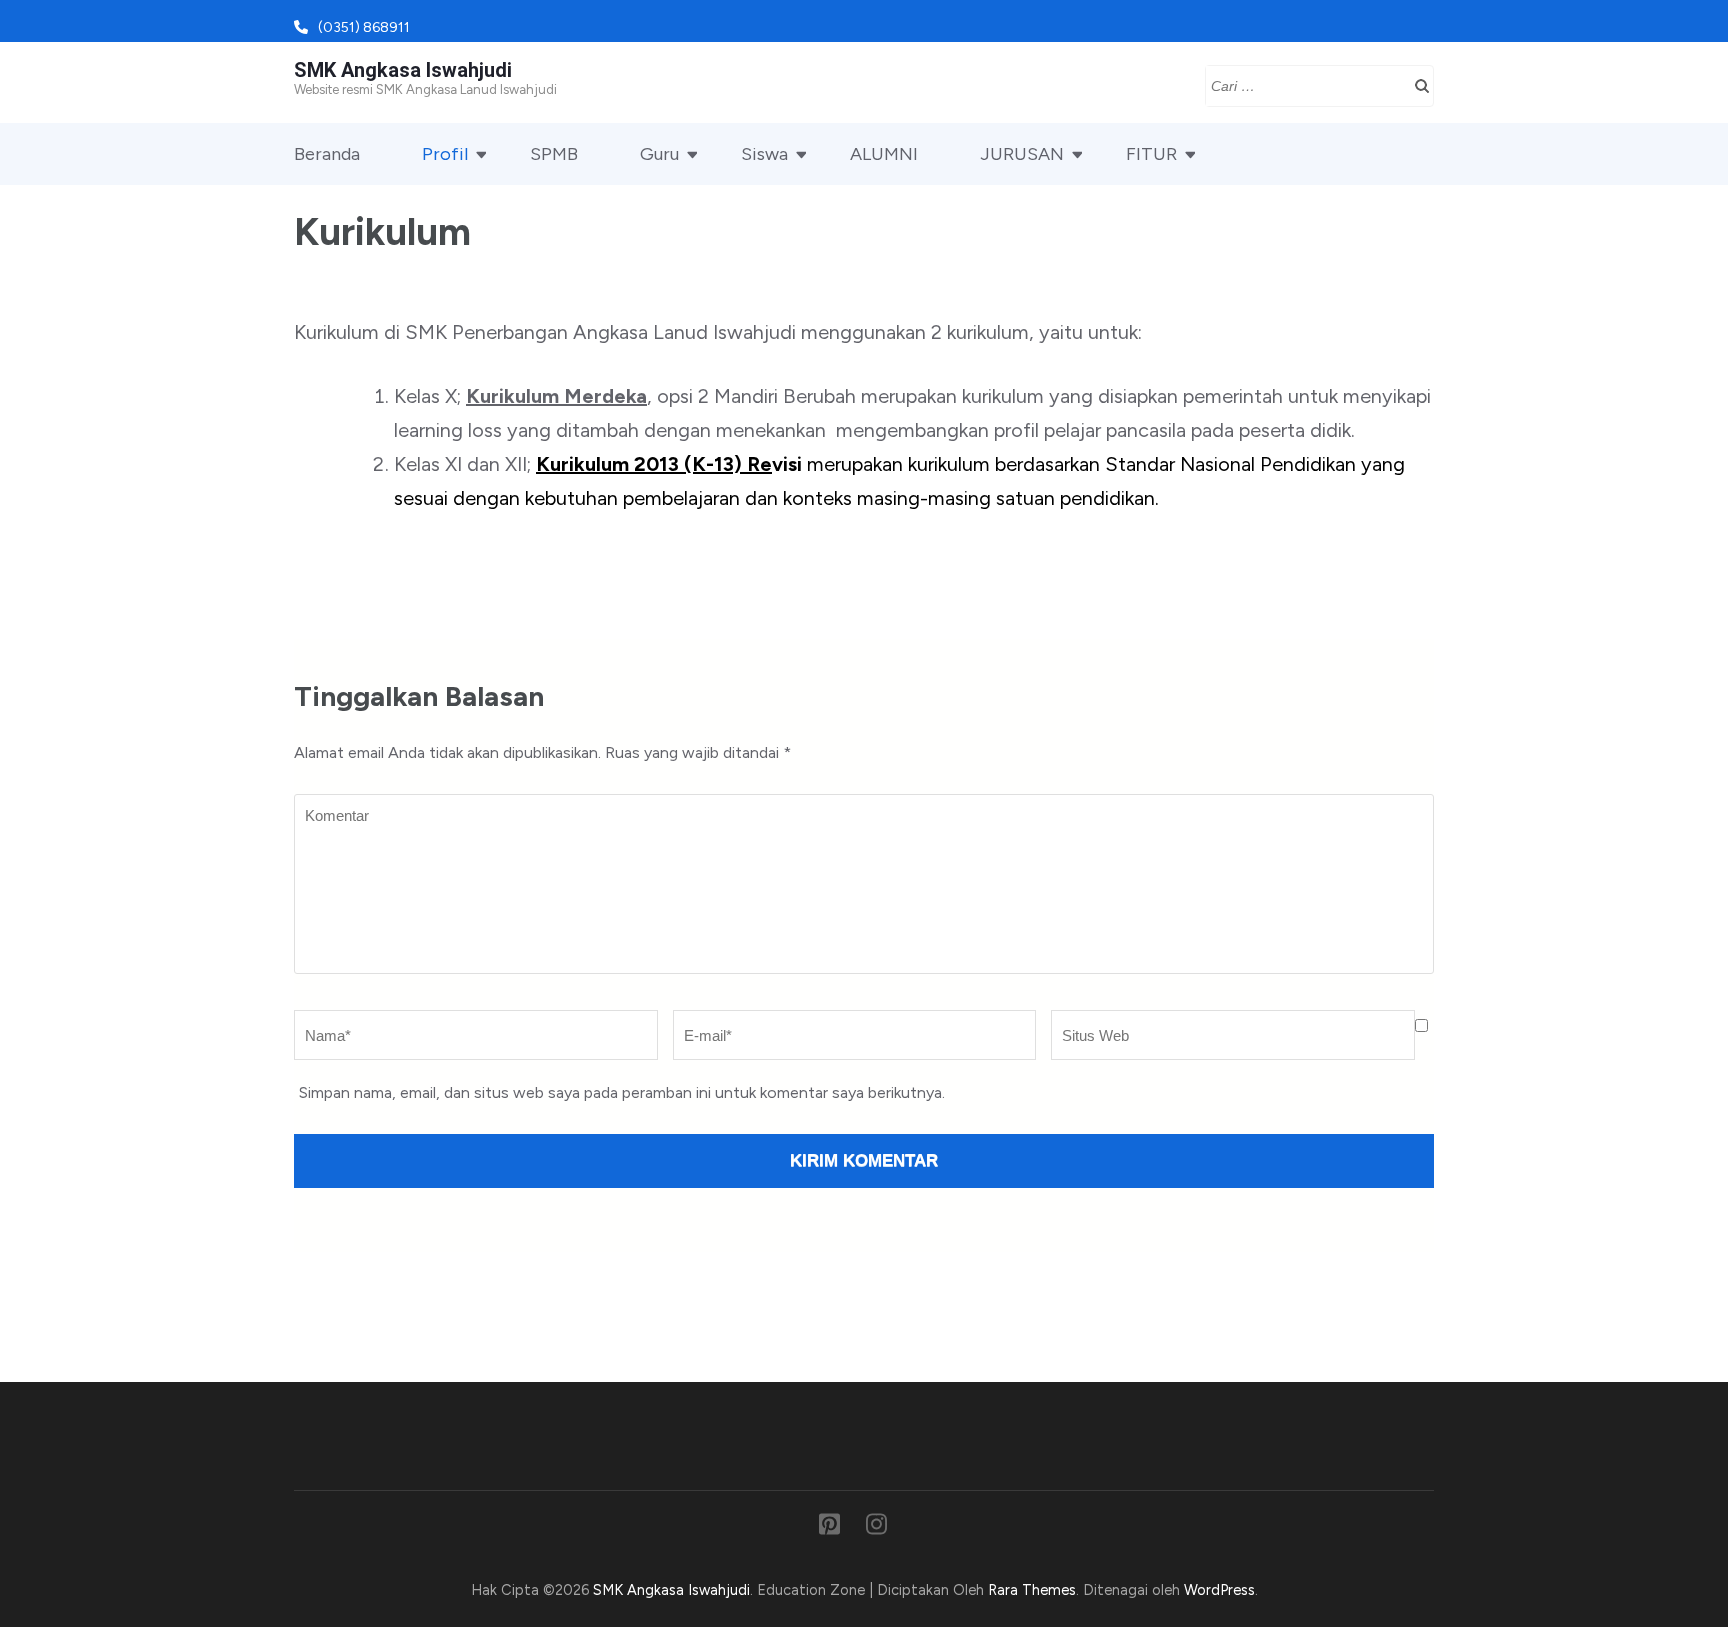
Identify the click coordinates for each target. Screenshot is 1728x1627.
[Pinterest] (829, 1528)
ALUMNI (884, 154)
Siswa (764, 154)
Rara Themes (1032, 1590)
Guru (659, 154)
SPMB (554, 154)
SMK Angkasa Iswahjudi (403, 70)
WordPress (1219, 1590)
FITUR (1151, 154)
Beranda (327, 154)
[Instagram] (876, 1528)
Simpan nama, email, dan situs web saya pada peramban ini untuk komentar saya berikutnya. (622, 1092)
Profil (445, 154)
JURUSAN (1022, 154)
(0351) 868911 (364, 27)
